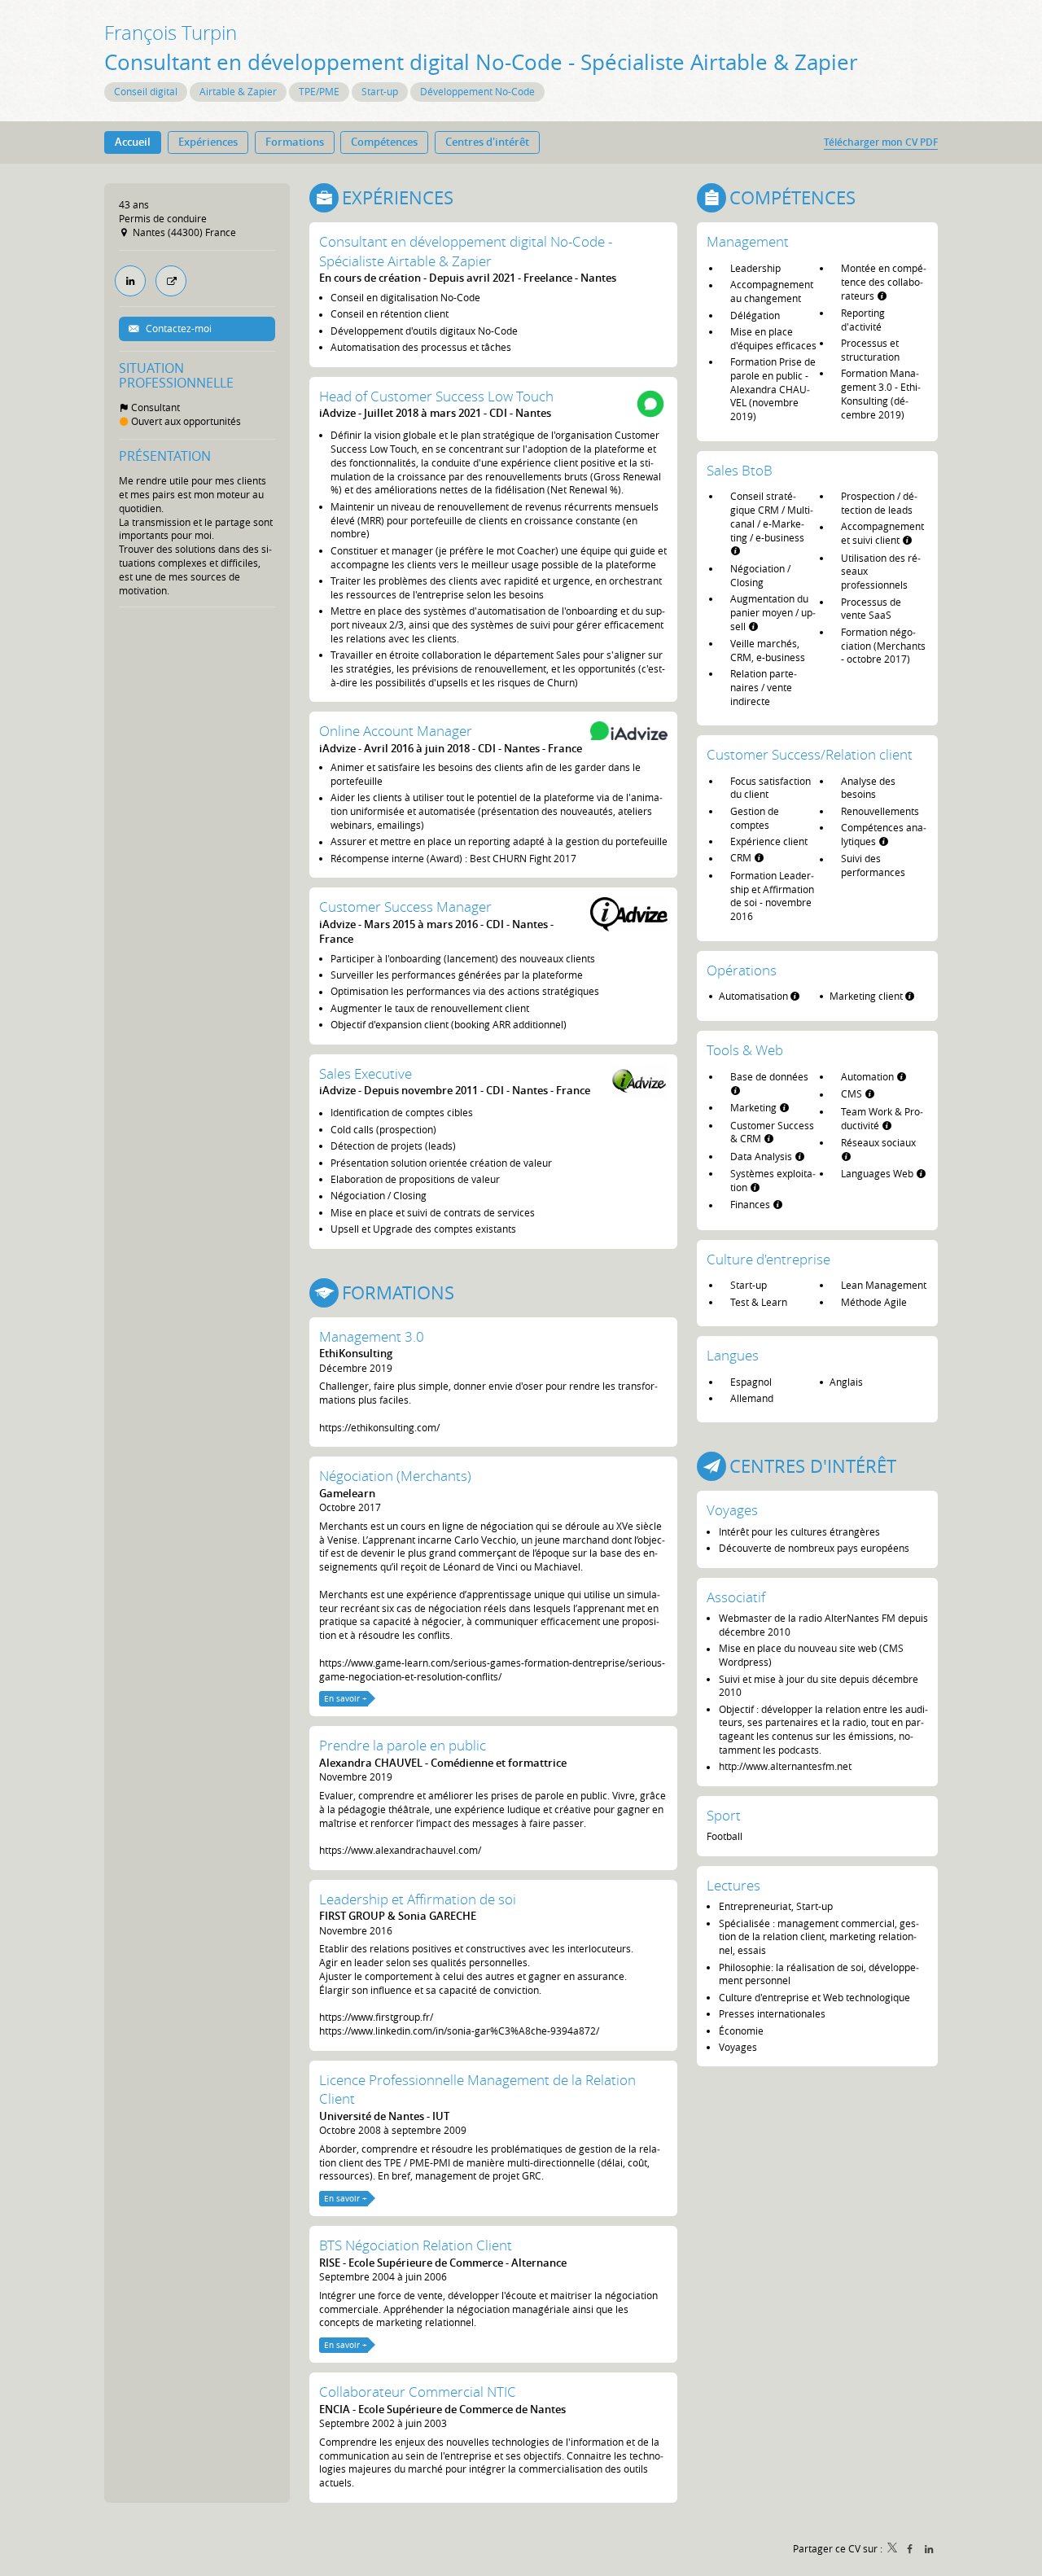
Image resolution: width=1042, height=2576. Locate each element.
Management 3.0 (372, 1336)
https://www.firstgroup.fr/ (376, 2017)
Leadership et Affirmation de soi (418, 1899)
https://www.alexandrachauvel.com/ (400, 1850)
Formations (398, 1292)
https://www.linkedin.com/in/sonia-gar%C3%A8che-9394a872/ (459, 2031)
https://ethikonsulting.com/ (379, 1427)
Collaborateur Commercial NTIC (418, 2392)
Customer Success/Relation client (810, 754)
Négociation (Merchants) (395, 1476)
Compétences (792, 197)
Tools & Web (745, 1050)
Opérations (742, 970)
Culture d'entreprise (768, 1259)
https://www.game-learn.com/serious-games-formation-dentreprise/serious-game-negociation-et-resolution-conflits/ (492, 1669)
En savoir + (346, 1699)
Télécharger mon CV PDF (881, 142)
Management (748, 241)
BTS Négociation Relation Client (416, 2245)
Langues (733, 1355)
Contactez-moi (177, 328)
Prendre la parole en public (403, 1745)
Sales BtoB (740, 470)
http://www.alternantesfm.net (785, 1766)
